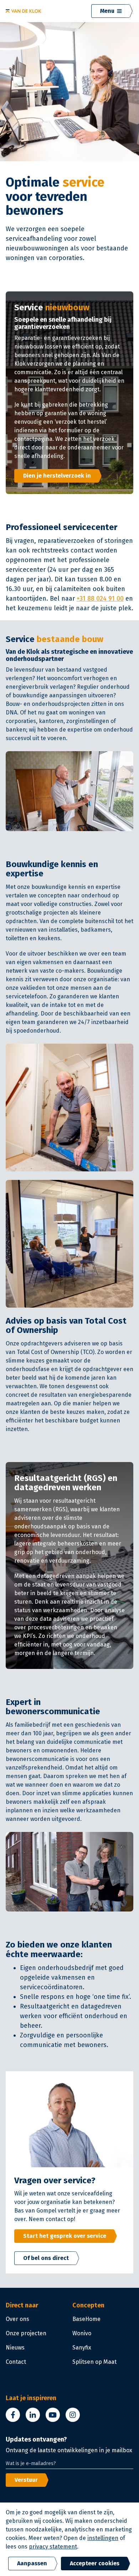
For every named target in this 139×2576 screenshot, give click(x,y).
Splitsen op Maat (94, 2362)
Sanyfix (82, 2348)
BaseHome (86, 2319)
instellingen (103, 2538)
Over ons (17, 2319)
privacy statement (53, 2547)
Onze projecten (26, 2333)
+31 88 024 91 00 (100, 599)
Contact (16, 2362)
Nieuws (15, 2348)
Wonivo (82, 2333)
